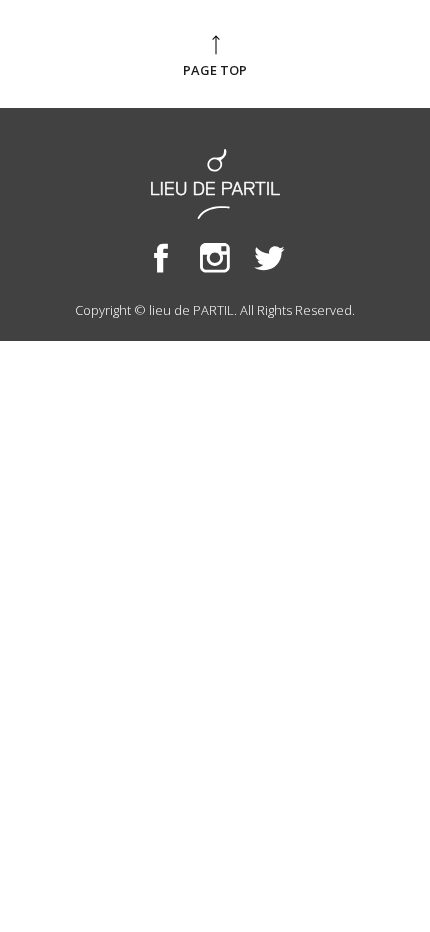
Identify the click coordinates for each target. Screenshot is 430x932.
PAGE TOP (215, 70)
